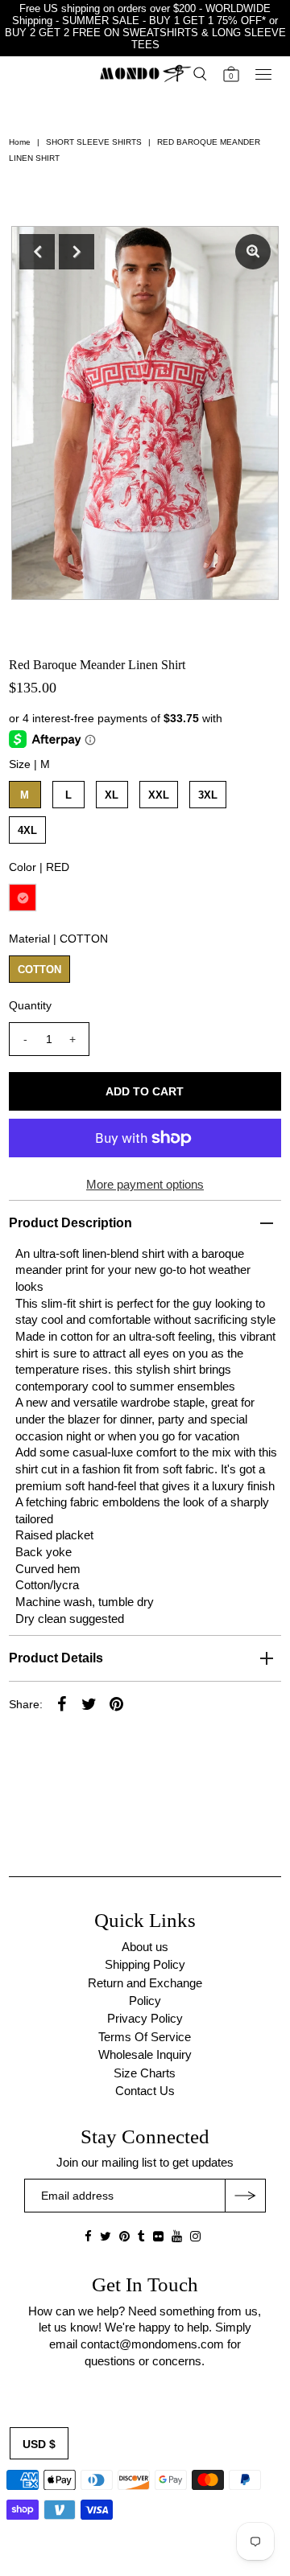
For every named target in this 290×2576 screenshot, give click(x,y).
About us (145, 1947)
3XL (208, 795)
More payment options (145, 1184)
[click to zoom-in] (253, 252)
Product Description (70, 1223)
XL (112, 795)
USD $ (39, 2444)
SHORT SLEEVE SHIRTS (94, 142)
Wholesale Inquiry (145, 2054)
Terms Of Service (145, 2037)
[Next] (77, 252)
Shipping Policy (145, 1964)
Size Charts (145, 2073)
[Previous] (37, 252)
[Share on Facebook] (62, 1703)
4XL (27, 830)
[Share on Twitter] (89, 1703)
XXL (159, 795)
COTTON (39, 970)
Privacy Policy (145, 2018)
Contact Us (145, 2091)
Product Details (56, 1658)
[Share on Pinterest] (117, 1703)
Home (20, 142)
